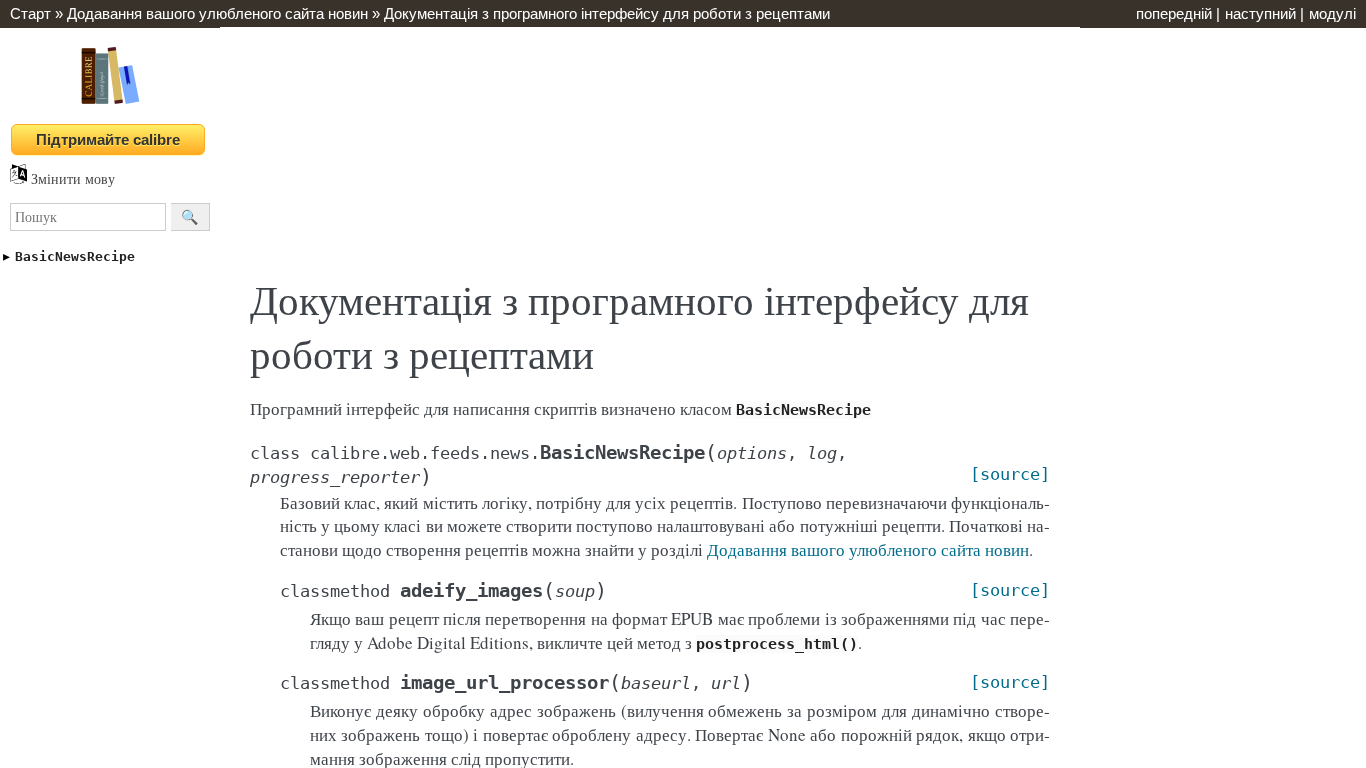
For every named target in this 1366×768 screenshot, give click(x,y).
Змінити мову (71, 178)
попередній (1174, 13)
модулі (1332, 13)
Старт (30, 13)
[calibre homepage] (110, 103)
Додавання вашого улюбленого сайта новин (217, 13)
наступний (1260, 13)
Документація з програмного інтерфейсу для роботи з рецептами (607, 13)
